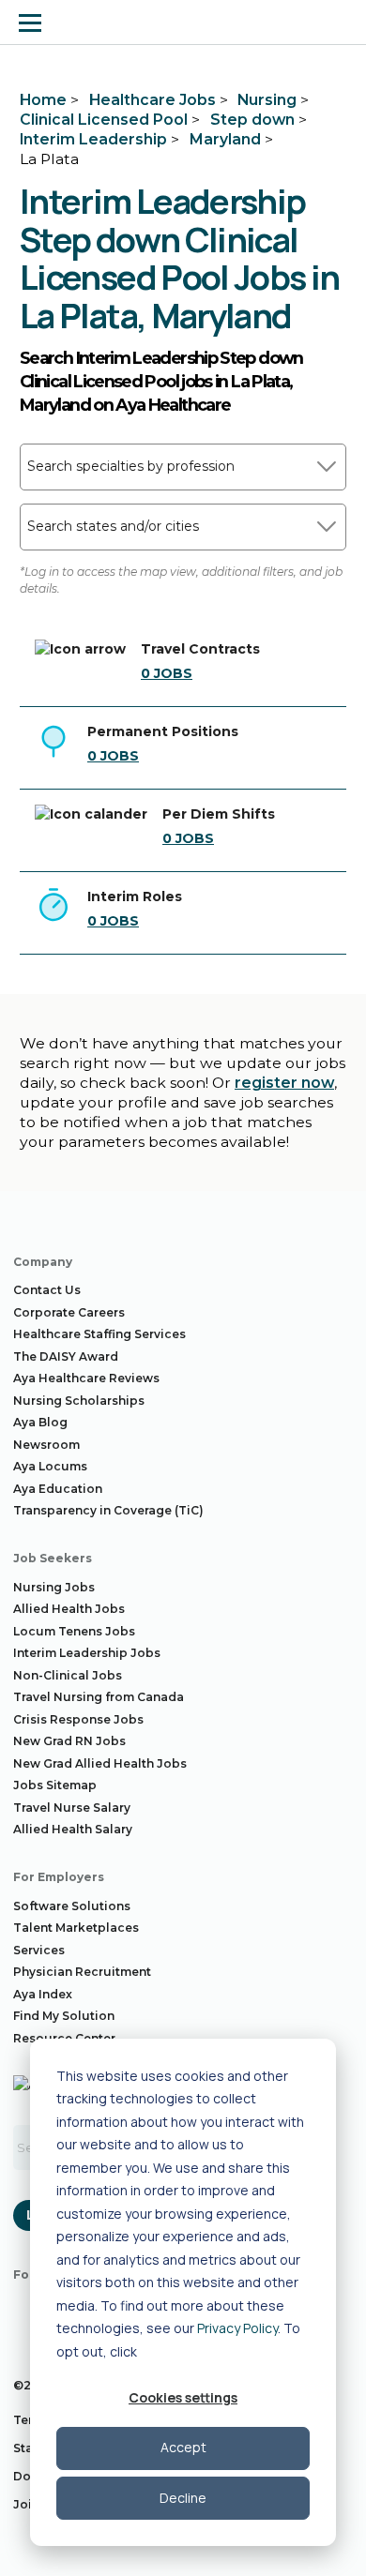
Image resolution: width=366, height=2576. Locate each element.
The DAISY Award (66, 1356)
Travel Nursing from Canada (99, 1697)
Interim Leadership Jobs (87, 1653)
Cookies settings (183, 2397)
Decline (183, 2498)
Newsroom (46, 1445)
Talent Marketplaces (76, 1928)
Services (39, 1950)
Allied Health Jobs (69, 1609)
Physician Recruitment (82, 1972)
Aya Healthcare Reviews (86, 1378)
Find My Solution (64, 2016)
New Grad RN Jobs (69, 1741)
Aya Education (58, 1489)
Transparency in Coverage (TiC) (108, 1510)
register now (284, 1083)
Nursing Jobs (54, 1587)
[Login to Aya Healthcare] (336, 23)
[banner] (87, 23)
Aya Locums (50, 1466)
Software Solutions (72, 1906)
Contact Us (47, 1290)
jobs (167, 673)
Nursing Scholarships (79, 1401)
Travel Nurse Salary (72, 1808)
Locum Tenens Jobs (74, 1631)
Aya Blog (40, 1422)
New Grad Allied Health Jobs (100, 1763)
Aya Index (43, 1994)
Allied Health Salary (73, 1829)
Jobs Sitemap (55, 1785)
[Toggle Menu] (30, 23)
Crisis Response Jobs (78, 1719)
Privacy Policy (237, 2328)
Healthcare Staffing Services (99, 1334)
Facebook (28, 2308)
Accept (183, 2447)
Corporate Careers (69, 1312)
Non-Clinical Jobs (68, 1675)
